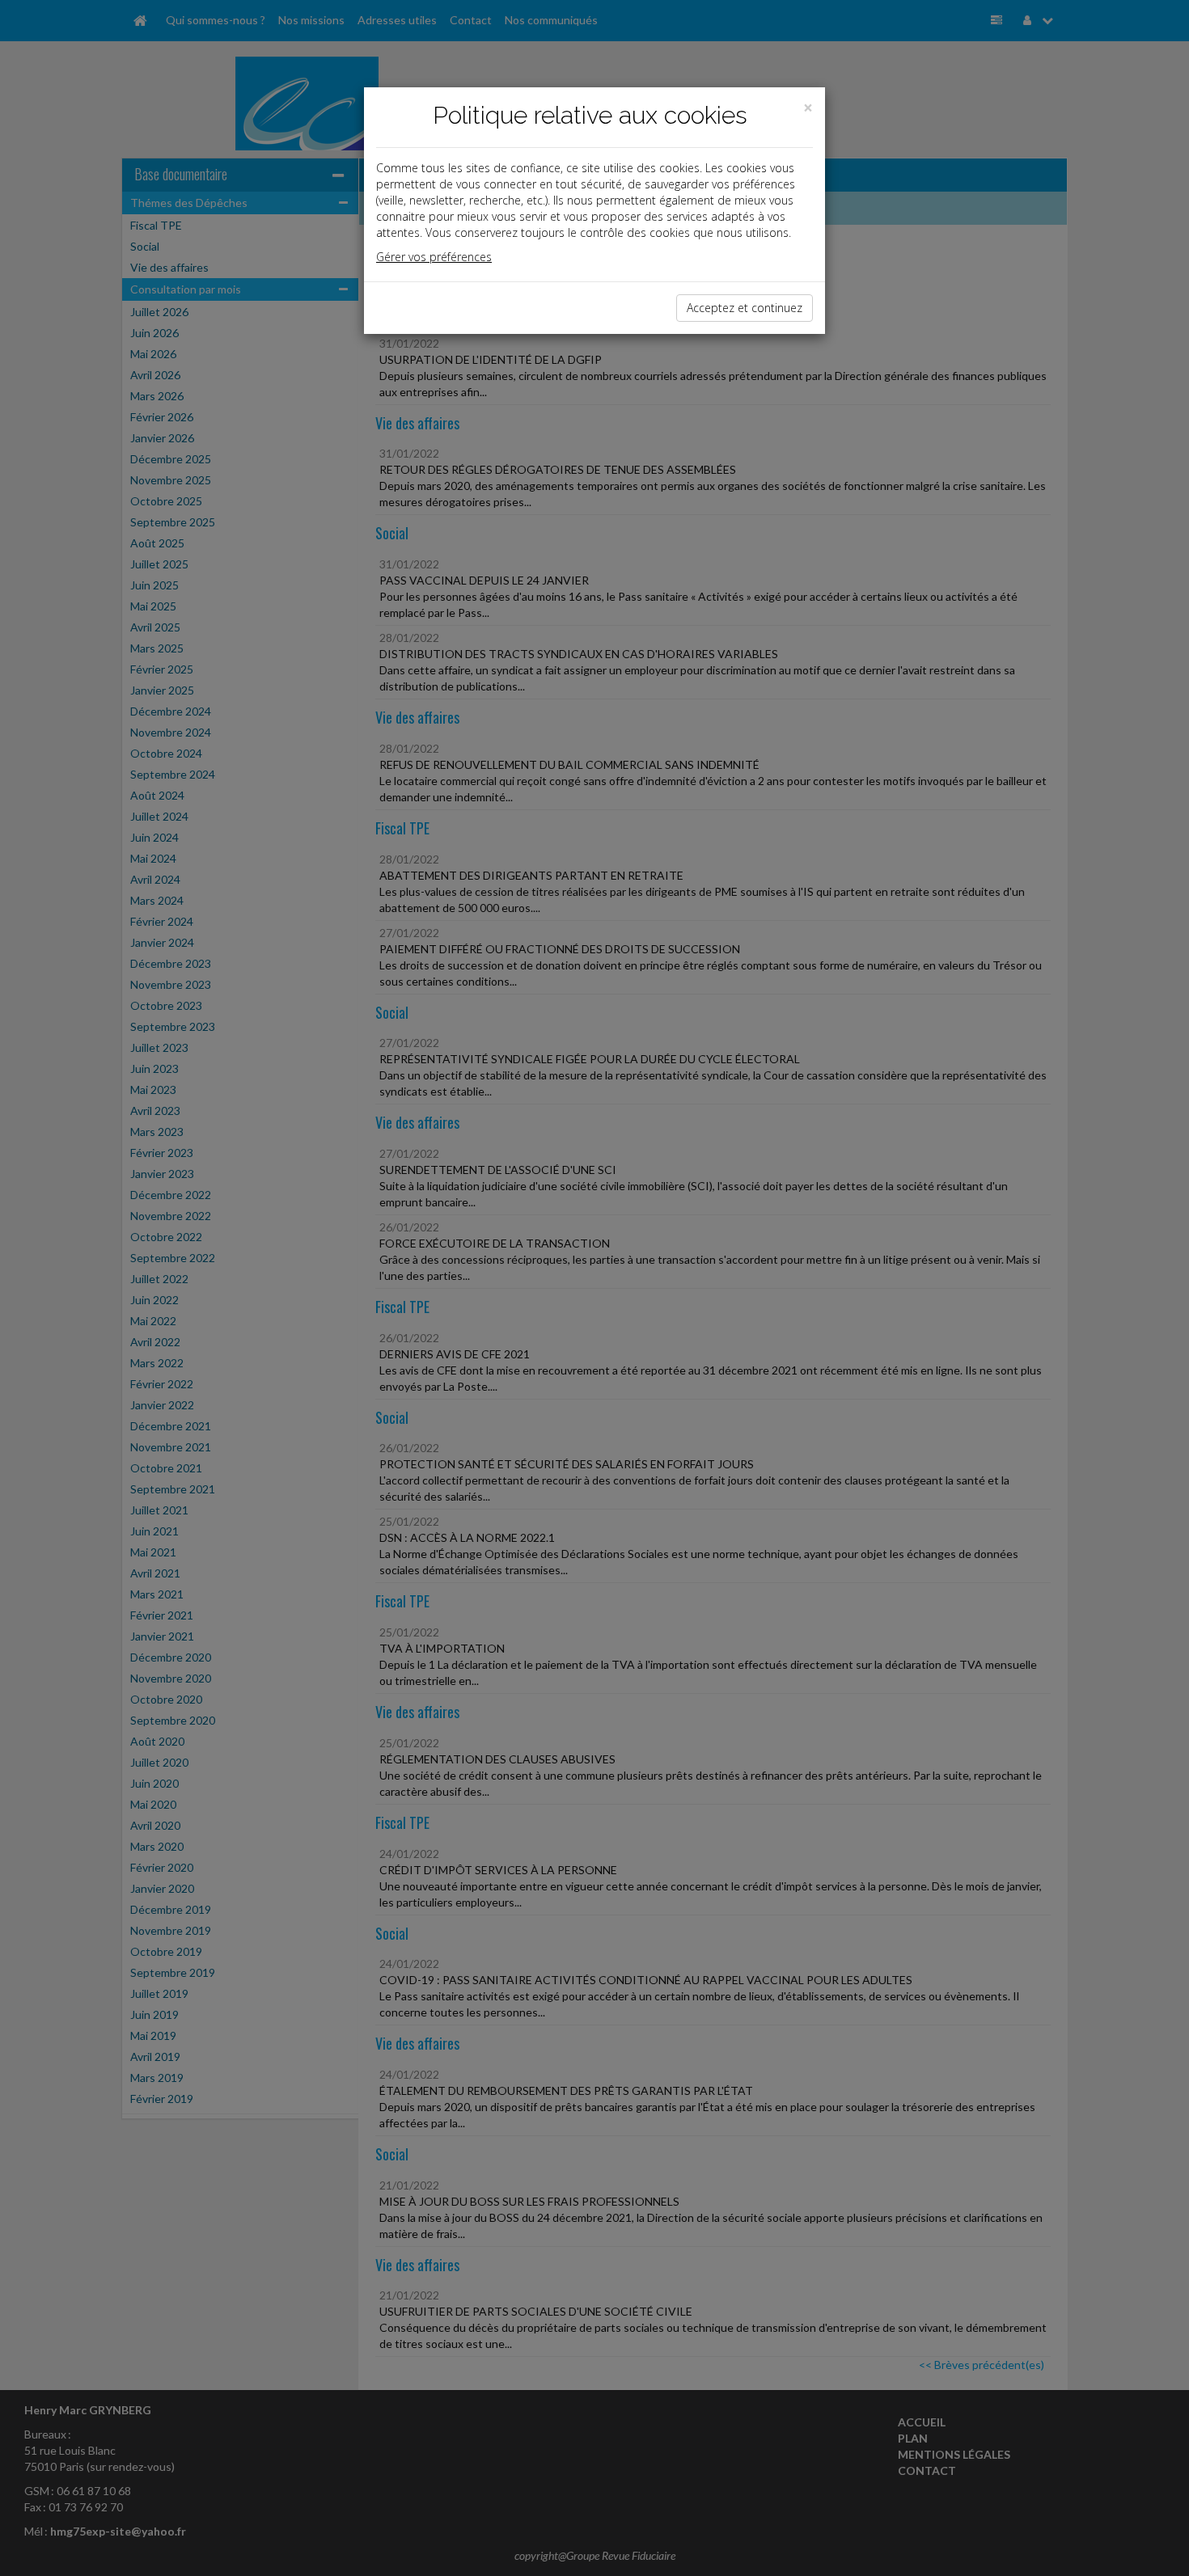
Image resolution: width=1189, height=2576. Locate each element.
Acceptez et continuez (745, 308)
